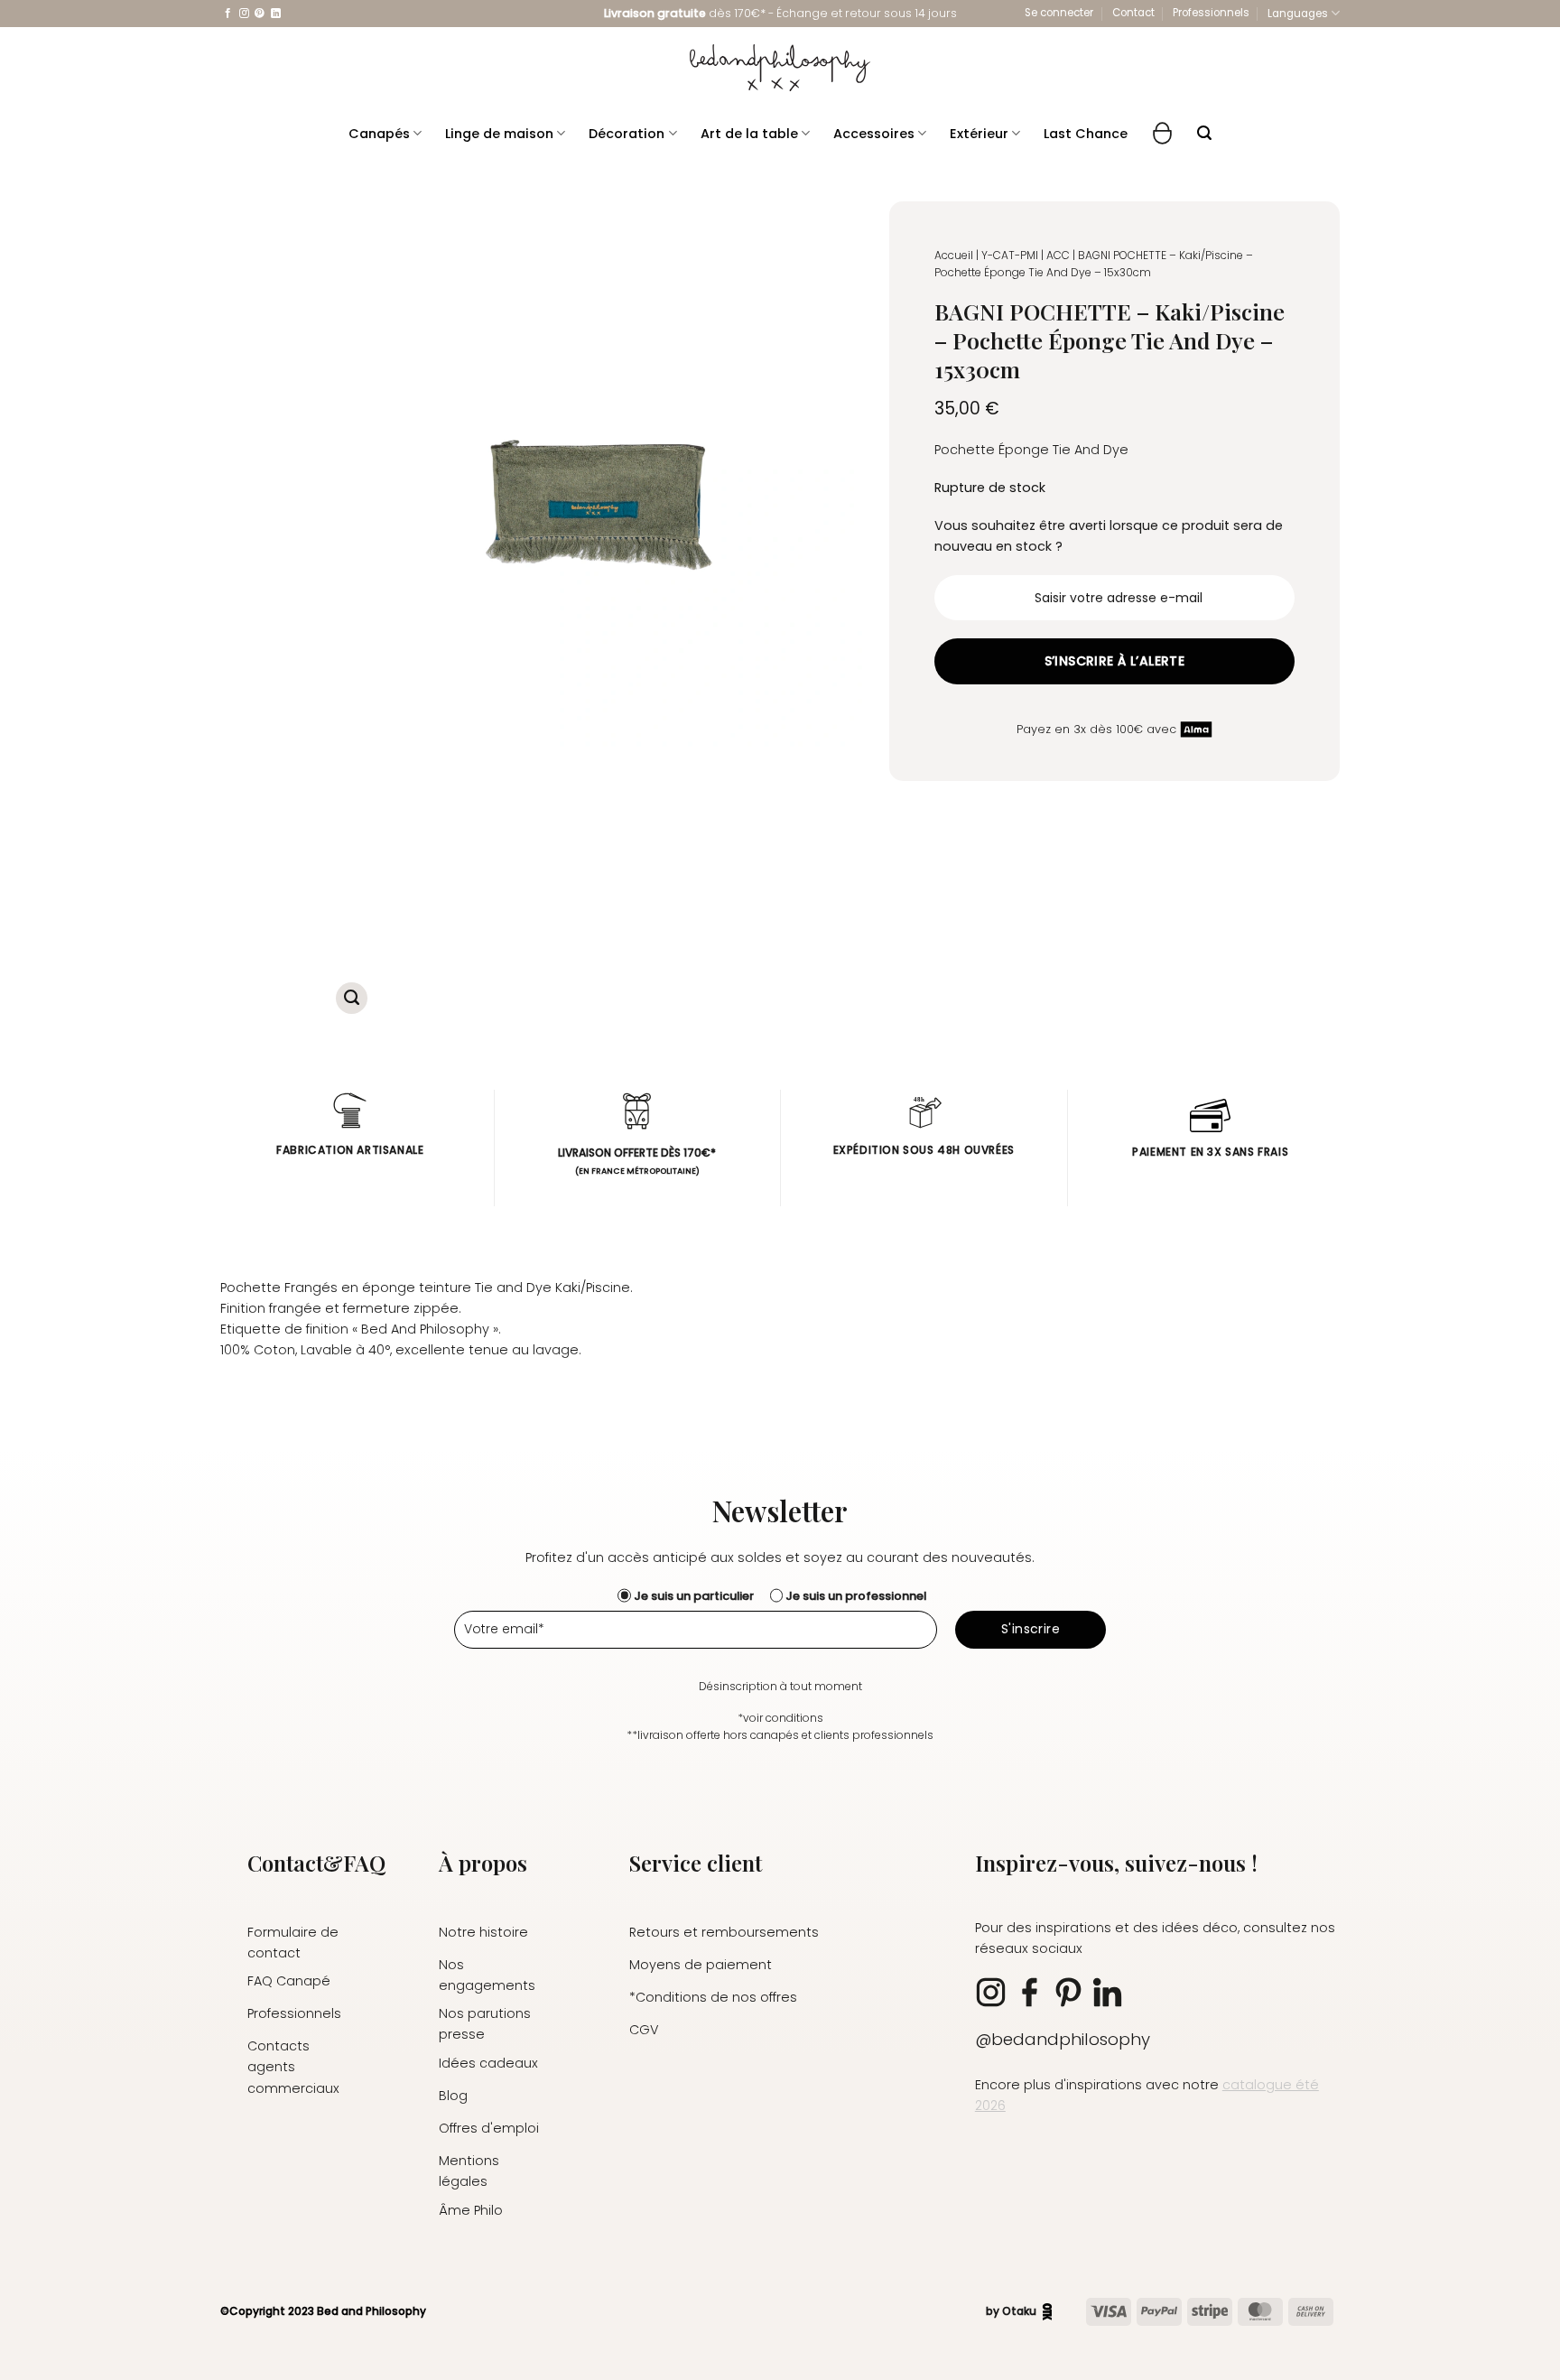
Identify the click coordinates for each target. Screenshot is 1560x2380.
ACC (1058, 255)
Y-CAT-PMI (1010, 255)
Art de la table (749, 134)
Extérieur (979, 134)
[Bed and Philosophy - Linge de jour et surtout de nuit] (780, 68)
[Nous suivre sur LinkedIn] (276, 14)
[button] (1059, 13)
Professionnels (1211, 13)
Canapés (379, 134)
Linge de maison (499, 134)
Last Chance (1086, 134)
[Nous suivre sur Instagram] (244, 14)
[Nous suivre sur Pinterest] (260, 14)
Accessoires (874, 134)
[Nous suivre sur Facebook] (228, 14)
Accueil (954, 255)
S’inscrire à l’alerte (1115, 661)
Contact (1133, 13)
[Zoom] (352, 998)
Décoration (627, 134)
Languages (1298, 14)
